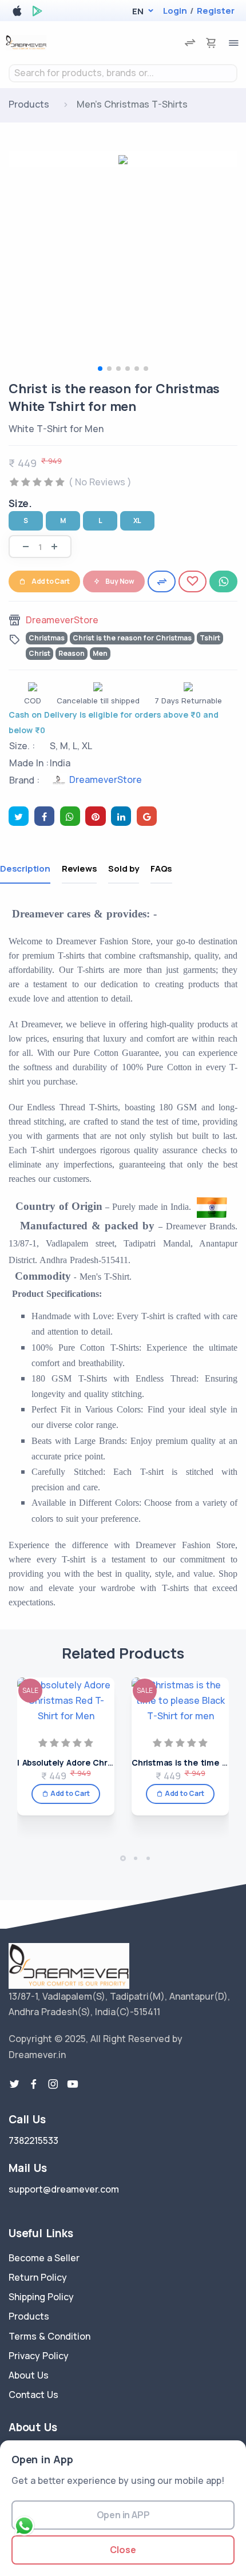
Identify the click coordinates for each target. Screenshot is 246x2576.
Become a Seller (44, 2258)
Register (216, 11)
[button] (138, 11)
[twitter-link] (14, 2084)
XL (138, 521)
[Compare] (162, 581)
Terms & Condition (49, 2336)
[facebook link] (34, 2084)
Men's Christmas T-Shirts (132, 104)
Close (123, 2550)
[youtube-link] (73, 2084)
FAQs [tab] (161, 868)
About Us (29, 2375)
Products (29, 104)
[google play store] (37, 13)
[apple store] (17, 13)
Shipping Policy (41, 2297)
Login (175, 11)
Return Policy (38, 2277)
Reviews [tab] (80, 868)
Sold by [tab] (124, 868)
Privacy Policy (39, 2356)
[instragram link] (53, 2084)
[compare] (190, 43)
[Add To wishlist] (193, 581)
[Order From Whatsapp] (223, 581)
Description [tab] (25, 868)
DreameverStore (62, 620)
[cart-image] (211, 43)
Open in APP (123, 2515)
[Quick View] (102, 1732)
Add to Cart (51, 581)
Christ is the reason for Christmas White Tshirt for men (114, 397)
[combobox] (123, 73)
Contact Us (33, 2395)
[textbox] (123, 73)
